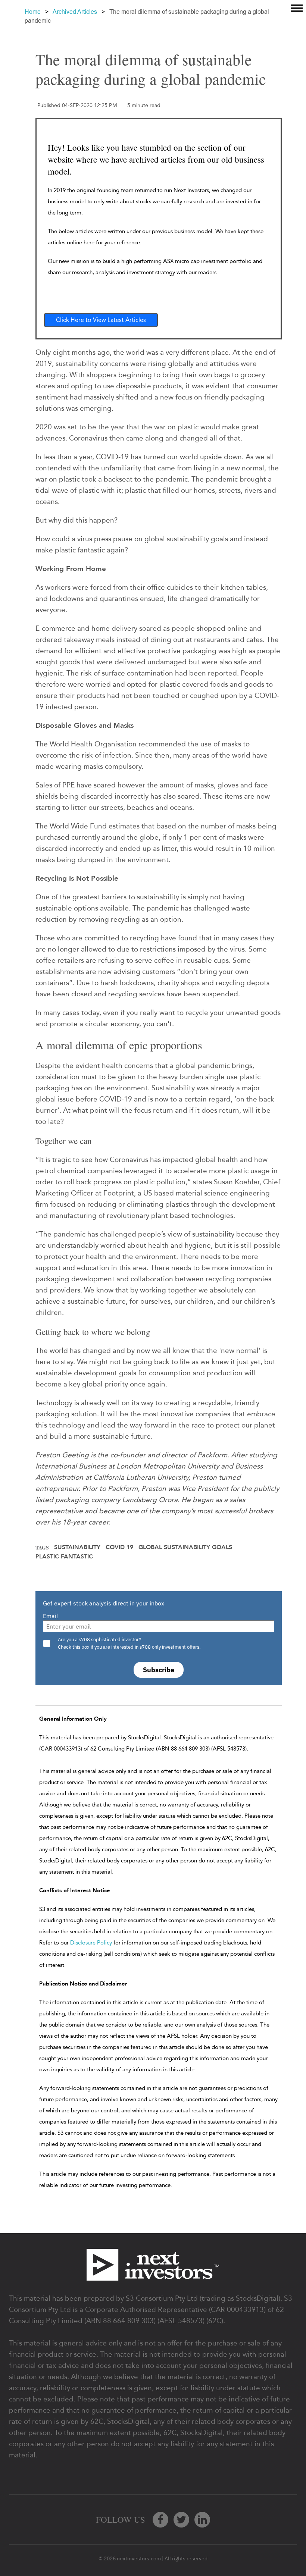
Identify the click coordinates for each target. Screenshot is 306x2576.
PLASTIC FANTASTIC (64, 1557)
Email (50, 1616)
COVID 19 (119, 1547)
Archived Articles (75, 12)
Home (33, 12)
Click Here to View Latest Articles (101, 320)
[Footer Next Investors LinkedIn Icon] (202, 2520)
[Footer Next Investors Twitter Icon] (181, 2520)
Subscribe (159, 1670)
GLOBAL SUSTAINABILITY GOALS (185, 1547)
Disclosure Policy (91, 1943)
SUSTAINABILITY (77, 1547)
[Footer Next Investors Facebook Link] (160, 2520)
